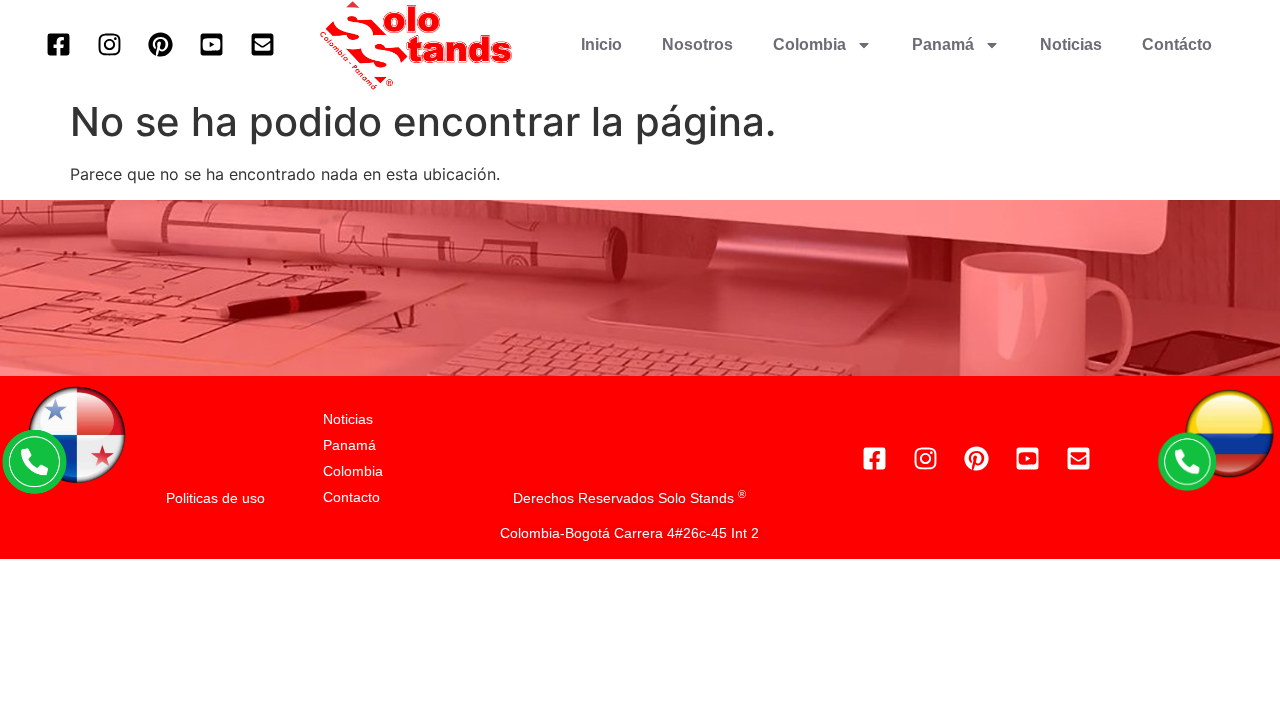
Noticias (1071, 44)
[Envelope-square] (262, 45)
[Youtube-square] (211, 45)
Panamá (943, 44)
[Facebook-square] (58, 45)
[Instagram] (109, 45)
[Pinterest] (160, 45)
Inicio (601, 44)
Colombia (809, 44)
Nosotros (697, 44)
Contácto (1177, 44)
